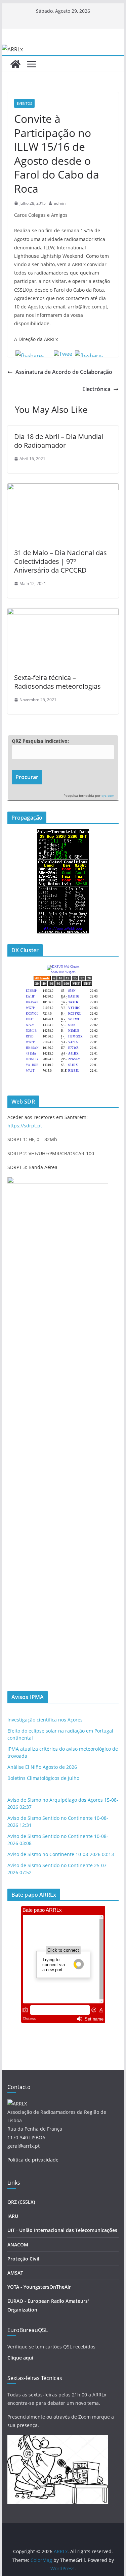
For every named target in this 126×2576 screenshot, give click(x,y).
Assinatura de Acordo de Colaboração (64, 372)
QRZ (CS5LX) (21, 2202)
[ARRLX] (17, 2104)
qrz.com (108, 796)
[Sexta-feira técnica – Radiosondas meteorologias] (63, 613)
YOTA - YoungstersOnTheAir (39, 2287)
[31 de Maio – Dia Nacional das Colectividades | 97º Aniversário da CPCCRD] (63, 488)
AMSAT (15, 2273)
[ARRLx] (15, 64)
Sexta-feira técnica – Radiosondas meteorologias (57, 682)
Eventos (24, 103)
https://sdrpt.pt (25, 1126)
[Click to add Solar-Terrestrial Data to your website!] (63, 833)
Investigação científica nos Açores (45, 1720)
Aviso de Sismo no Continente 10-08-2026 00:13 (61, 1854)
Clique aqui (20, 2358)
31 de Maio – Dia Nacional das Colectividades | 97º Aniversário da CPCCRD (60, 561)
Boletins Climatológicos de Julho (43, 1778)
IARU (13, 2216)
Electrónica (96, 389)
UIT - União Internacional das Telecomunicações (62, 2230)
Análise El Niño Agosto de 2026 (42, 1767)
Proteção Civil (23, 2259)
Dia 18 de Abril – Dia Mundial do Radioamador (59, 441)
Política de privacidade (33, 2160)
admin (60, 203)
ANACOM (18, 2245)
